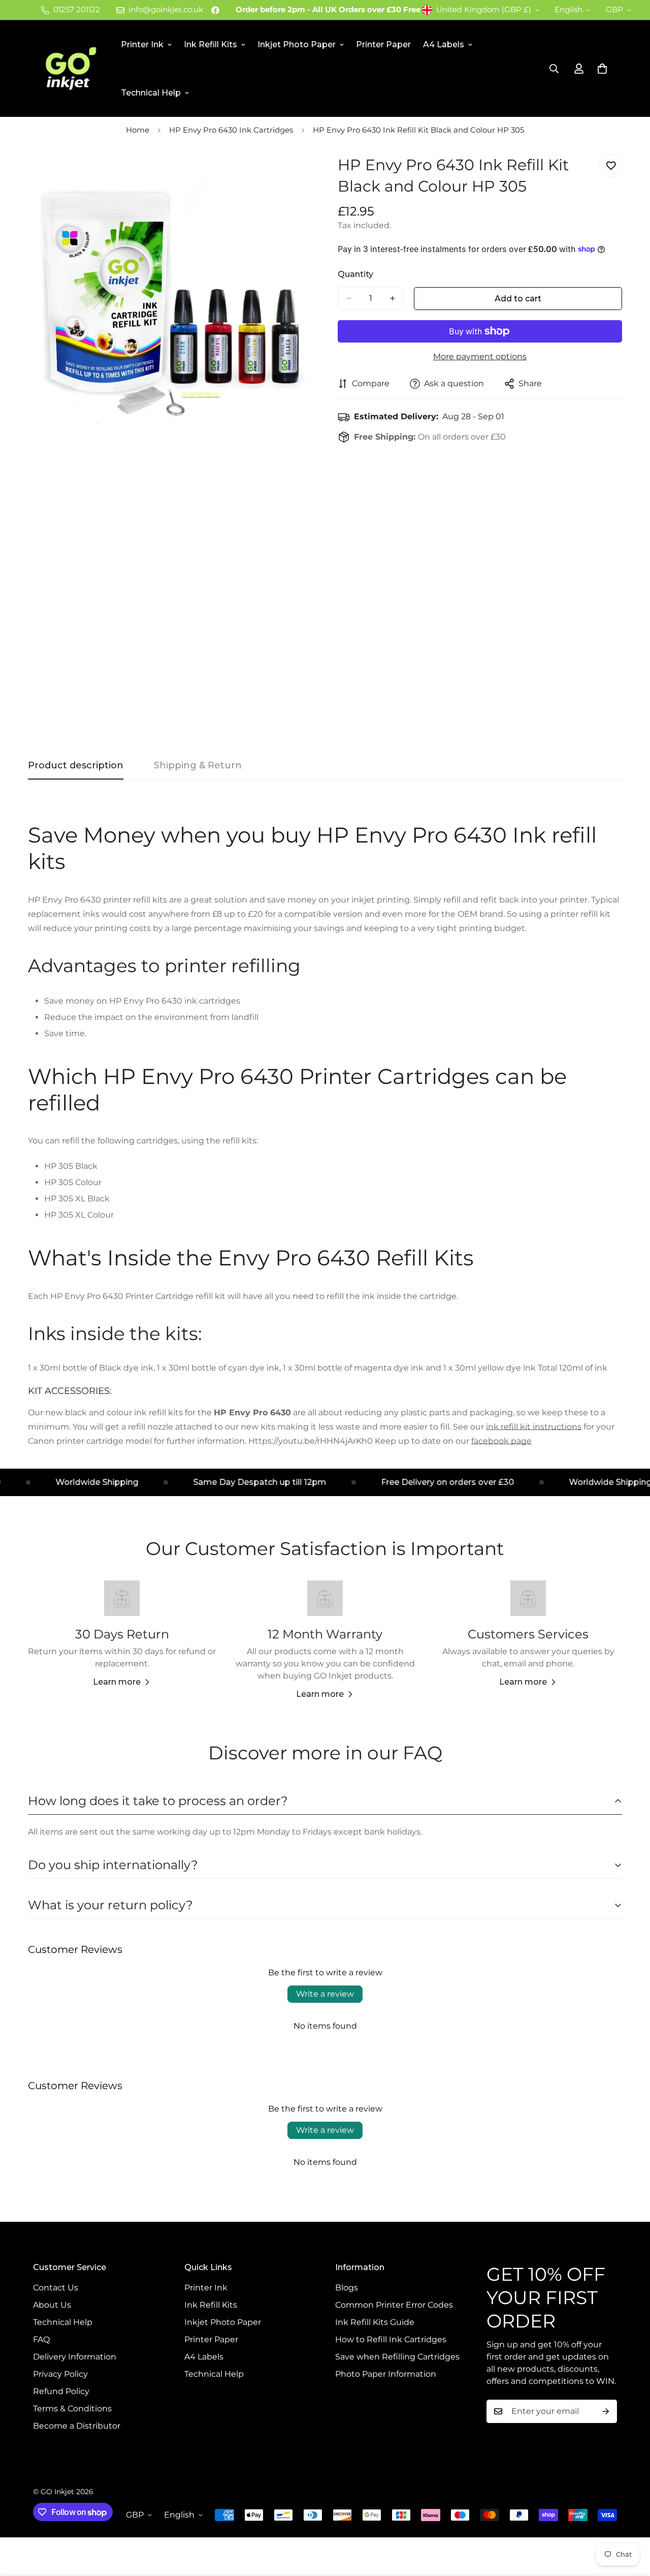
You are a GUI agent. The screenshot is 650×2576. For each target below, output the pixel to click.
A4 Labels (444, 44)
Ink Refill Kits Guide (375, 2322)
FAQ (41, 2339)
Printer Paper (383, 44)
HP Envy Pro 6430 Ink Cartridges (231, 130)
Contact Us (56, 2288)
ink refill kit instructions (534, 1427)
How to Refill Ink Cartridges (391, 2339)
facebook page (501, 1441)
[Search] (554, 69)
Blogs (347, 2288)
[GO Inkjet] (70, 69)
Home (138, 130)
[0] (602, 69)
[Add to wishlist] (611, 166)
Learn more (117, 1682)
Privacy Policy (60, 2374)
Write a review (325, 1994)
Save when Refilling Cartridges (397, 2357)
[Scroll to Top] (630, 2521)
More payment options (480, 356)
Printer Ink (142, 44)
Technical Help (151, 93)
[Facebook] (215, 10)
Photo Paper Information (386, 2374)
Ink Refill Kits (210, 44)
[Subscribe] (606, 2411)
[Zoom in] (303, 174)
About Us (52, 2305)
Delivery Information (75, 2357)
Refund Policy (61, 2391)
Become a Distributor (77, 2426)
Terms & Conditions (72, 2409)
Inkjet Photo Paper (297, 44)
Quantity (355, 274)
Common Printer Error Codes (394, 2305)
